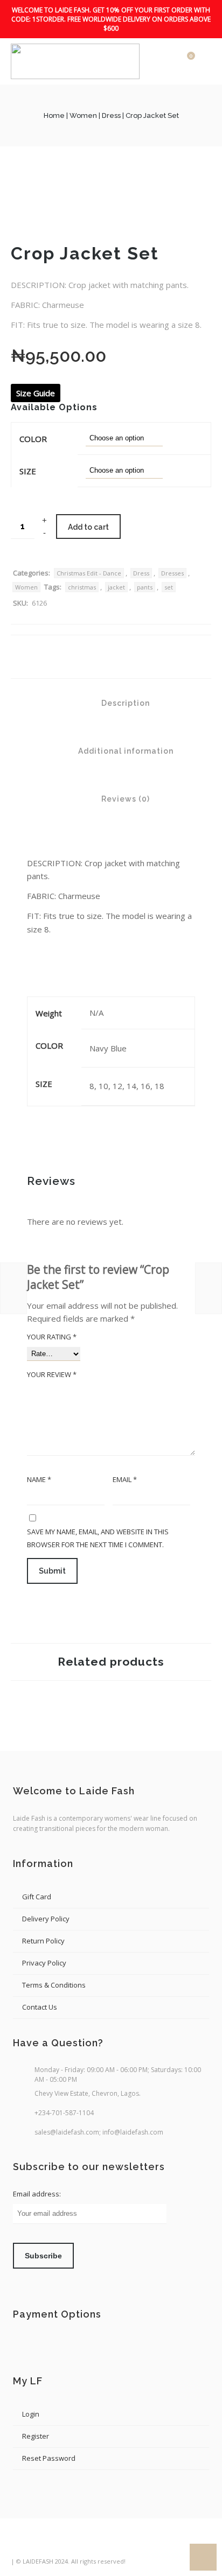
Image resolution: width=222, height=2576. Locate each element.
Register (36, 2436)
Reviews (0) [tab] (124, 799)
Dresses (172, 573)
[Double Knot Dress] (209, 1288)
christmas (82, 587)
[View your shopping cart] (183, 61)
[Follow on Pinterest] (80, 2544)
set (169, 587)
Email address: (37, 2194)
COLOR (33, 439)
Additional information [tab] (125, 751)
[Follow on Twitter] (40, 2544)
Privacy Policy (44, 1963)
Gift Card (37, 1897)
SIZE (28, 471)
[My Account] (168, 61)
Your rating (52, 1337)
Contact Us (40, 2007)
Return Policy (43, 1941)
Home (54, 115)
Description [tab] (124, 703)
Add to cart (88, 527)
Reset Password (49, 2458)
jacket (116, 587)
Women (83, 115)
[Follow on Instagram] (60, 2544)
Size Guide (36, 393)
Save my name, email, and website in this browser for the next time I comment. (98, 1538)
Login (31, 2414)
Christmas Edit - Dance (89, 573)
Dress (111, 115)
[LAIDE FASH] (75, 61)
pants (145, 587)
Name (39, 1479)
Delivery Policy (46, 1919)
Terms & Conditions (54, 1985)
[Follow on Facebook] (20, 2544)
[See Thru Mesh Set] (13, 1288)
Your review (52, 1374)
